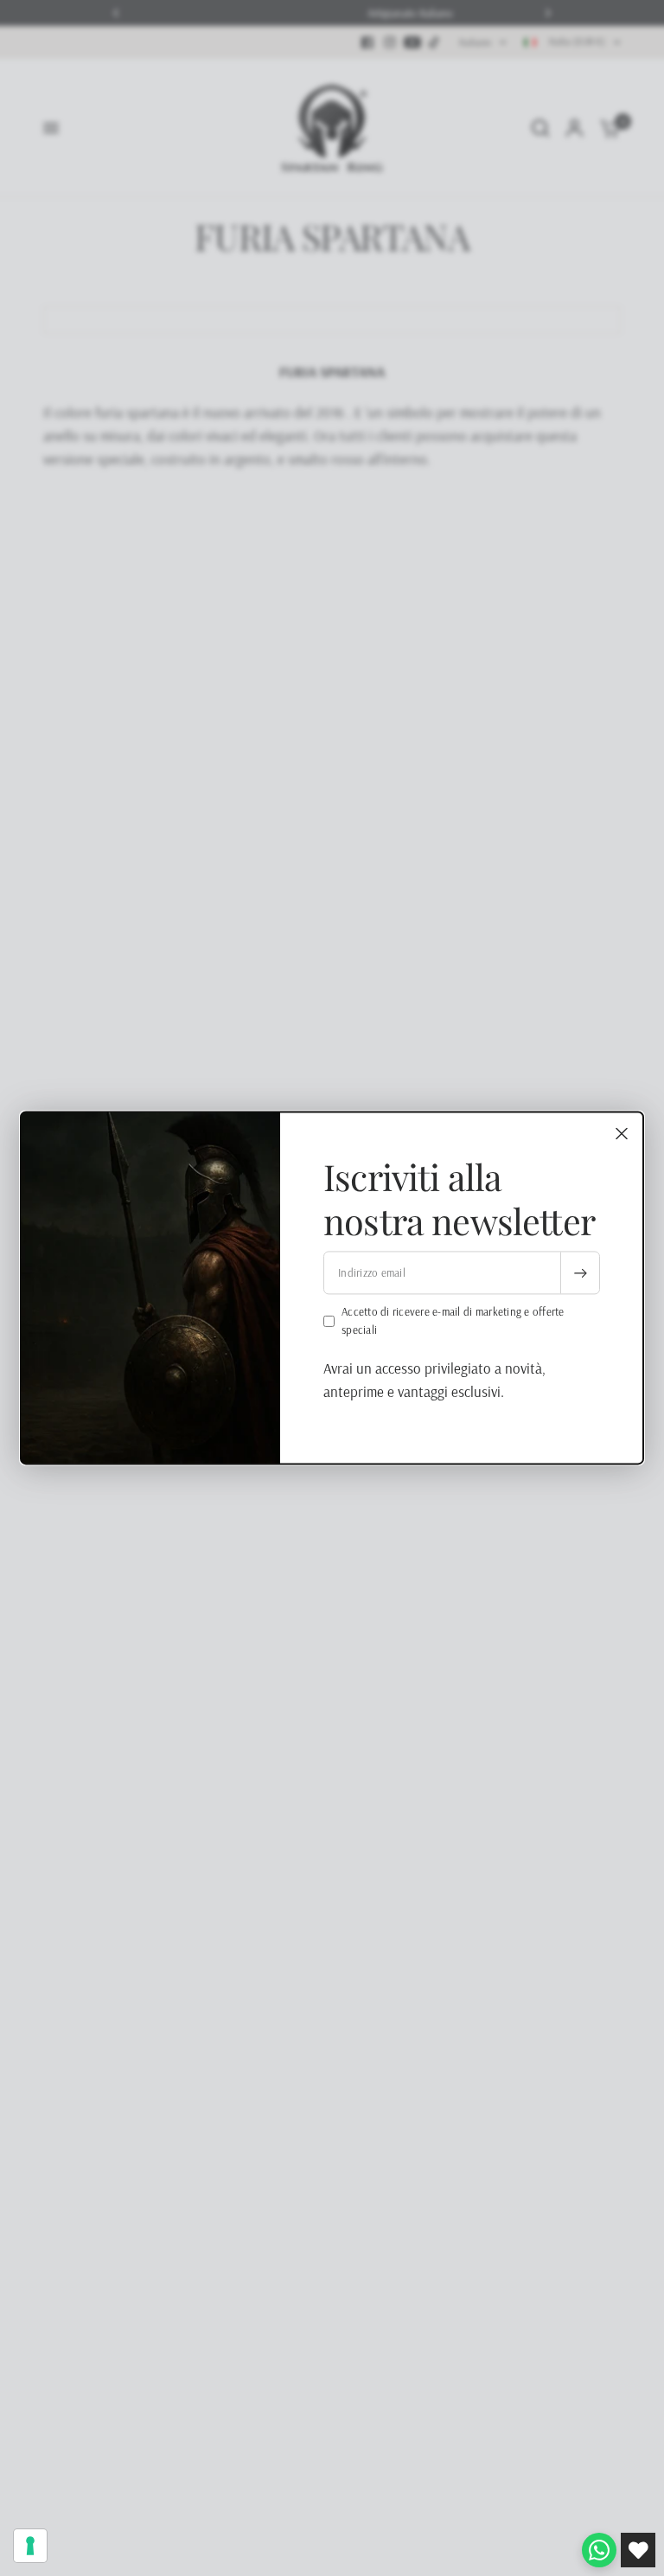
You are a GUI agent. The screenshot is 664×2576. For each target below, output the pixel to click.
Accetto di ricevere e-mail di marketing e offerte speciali (453, 1321)
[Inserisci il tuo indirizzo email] (580, 1273)
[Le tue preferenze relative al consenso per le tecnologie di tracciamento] (30, 2546)
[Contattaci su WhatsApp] (599, 2550)
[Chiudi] (622, 1133)
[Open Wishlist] (638, 2550)
